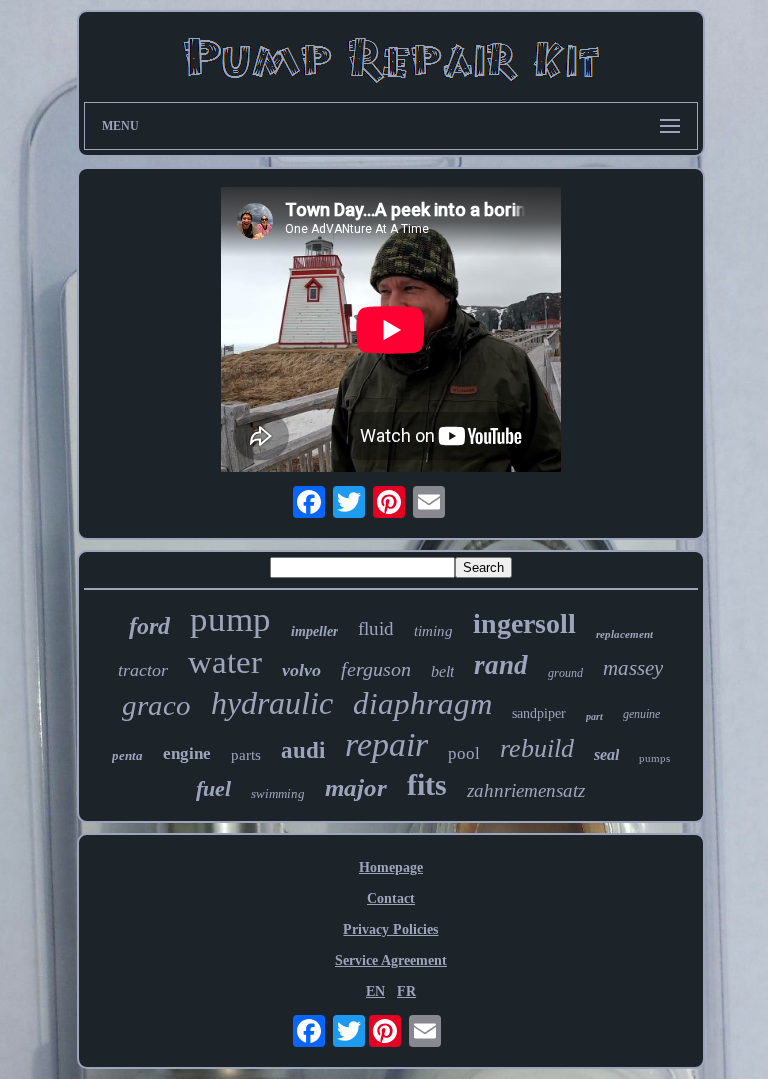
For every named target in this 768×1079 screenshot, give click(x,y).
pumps (654, 758)
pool (464, 753)
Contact (391, 898)
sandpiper (539, 713)
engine (187, 753)
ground (565, 673)
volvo (301, 670)
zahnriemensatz (526, 790)
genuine (641, 714)
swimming (278, 793)
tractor (143, 670)
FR (406, 991)
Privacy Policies (390, 929)
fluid (376, 628)
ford (149, 626)
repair (386, 744)
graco (156, 705)
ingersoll (524, 623)
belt (442, 671)
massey (633, 668)
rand (501, 665)
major (356, 787)
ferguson (376, 669)
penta (127, 755)
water (225, 662)
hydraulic (272, 703)
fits (427, 784)
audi (303, 750)
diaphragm (422, 703)
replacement (624, 634)
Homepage (391, 867)
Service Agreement (391, 960)
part (594, 716)
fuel (213, 788)
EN (375, 991)
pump (230, 619)
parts (246, 755)
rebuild (537, 748)
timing (433, 631)
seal (606, 754)
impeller (314, 631)
